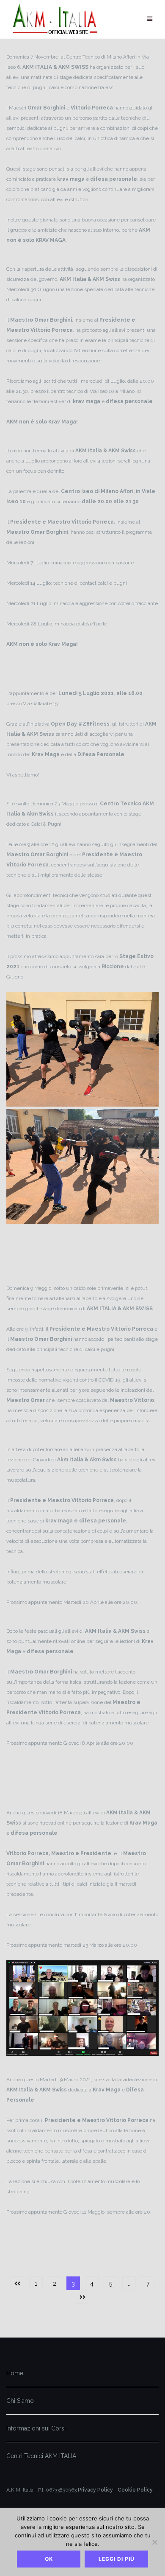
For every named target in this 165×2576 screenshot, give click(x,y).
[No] (154, 2542)
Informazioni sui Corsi (36, 2428)
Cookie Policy (135, 2490)
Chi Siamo (20, 2401)
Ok (49, 2559)
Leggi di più (117, 2559)
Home (15, 2373)
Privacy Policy (95, 2490)
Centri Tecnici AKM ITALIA (41, 2456)
